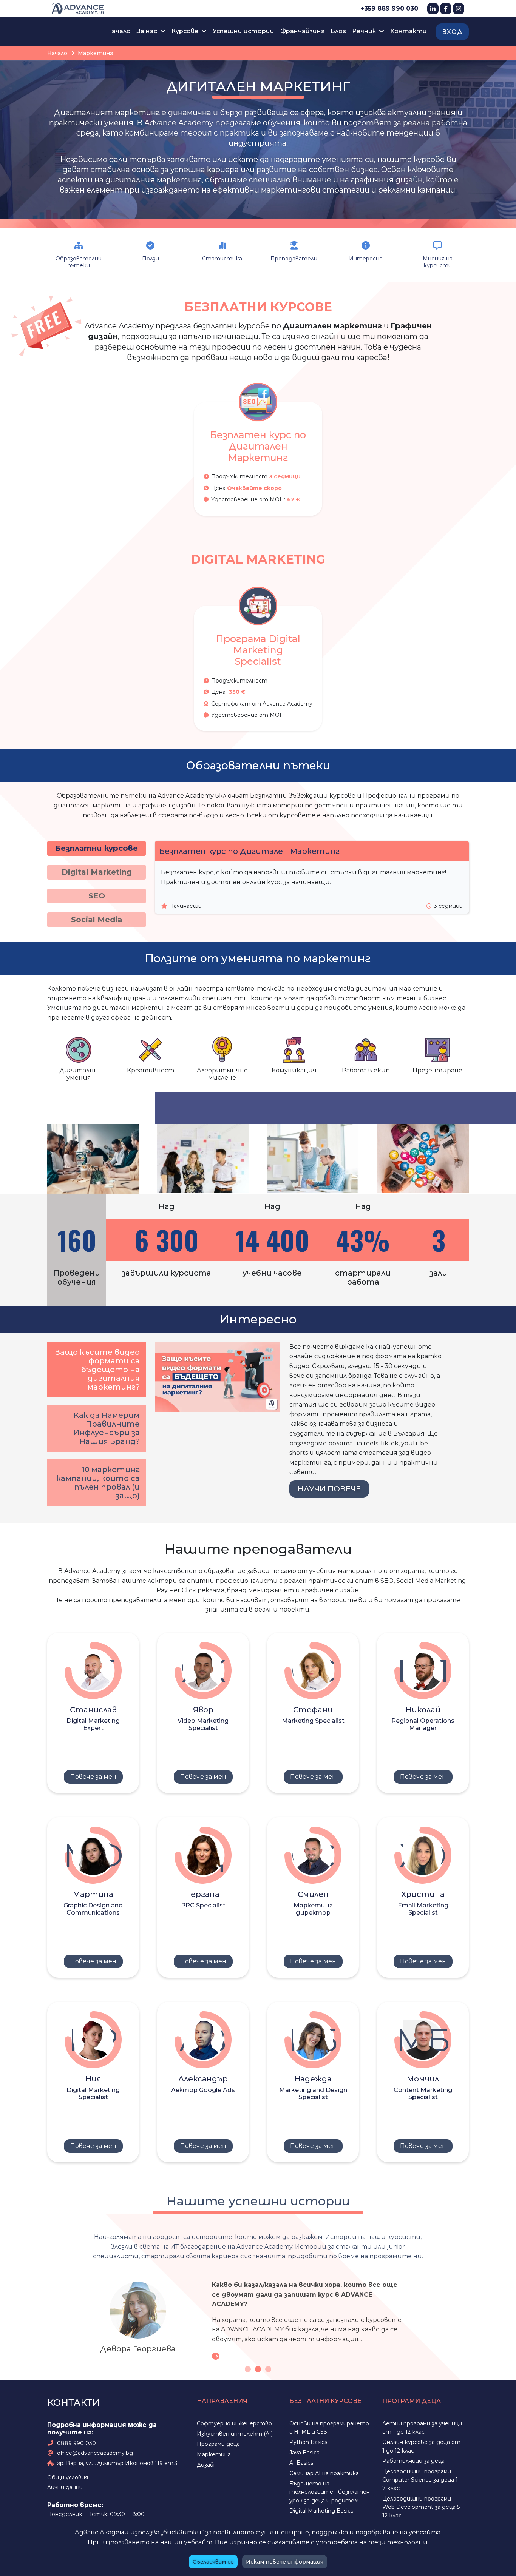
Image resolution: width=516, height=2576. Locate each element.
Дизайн (207, 2468)
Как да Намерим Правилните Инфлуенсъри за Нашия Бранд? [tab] (107, 1428)
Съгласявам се (213, 2562)
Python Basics (308, 2445)
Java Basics (304, 2456)
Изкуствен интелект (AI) (235, 2437)
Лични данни (65, 2491)
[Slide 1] (248, 2372)
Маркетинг (214, 2457)
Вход (452, 32)
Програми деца (218, 2447)
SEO (97, 896)
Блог (338, 31)
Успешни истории (243, 31)
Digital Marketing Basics (321, 2514)
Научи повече (329, 1489)
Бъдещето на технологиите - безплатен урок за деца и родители (330, 2495)
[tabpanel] (93, 1713)
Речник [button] (365, 31)
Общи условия (68, 2480)
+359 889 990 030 (389, 8)
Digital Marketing (97, 872)
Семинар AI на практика (324, 2476)
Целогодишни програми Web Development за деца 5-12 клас (422, 2510)
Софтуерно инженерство (234, 2427)
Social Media (97, 920)
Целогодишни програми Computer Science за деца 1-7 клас (421, 2483)
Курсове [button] (186, 31)
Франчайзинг (302, 31)
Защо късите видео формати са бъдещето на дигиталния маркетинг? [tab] (97, 1370)
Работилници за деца (413, 2464)
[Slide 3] (268, 2372)
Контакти (409, 31)
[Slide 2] (258, 2372)
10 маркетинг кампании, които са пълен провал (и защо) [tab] (98, 1483)
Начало (119, 31)
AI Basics (301, 2466)
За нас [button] (148, 31)
